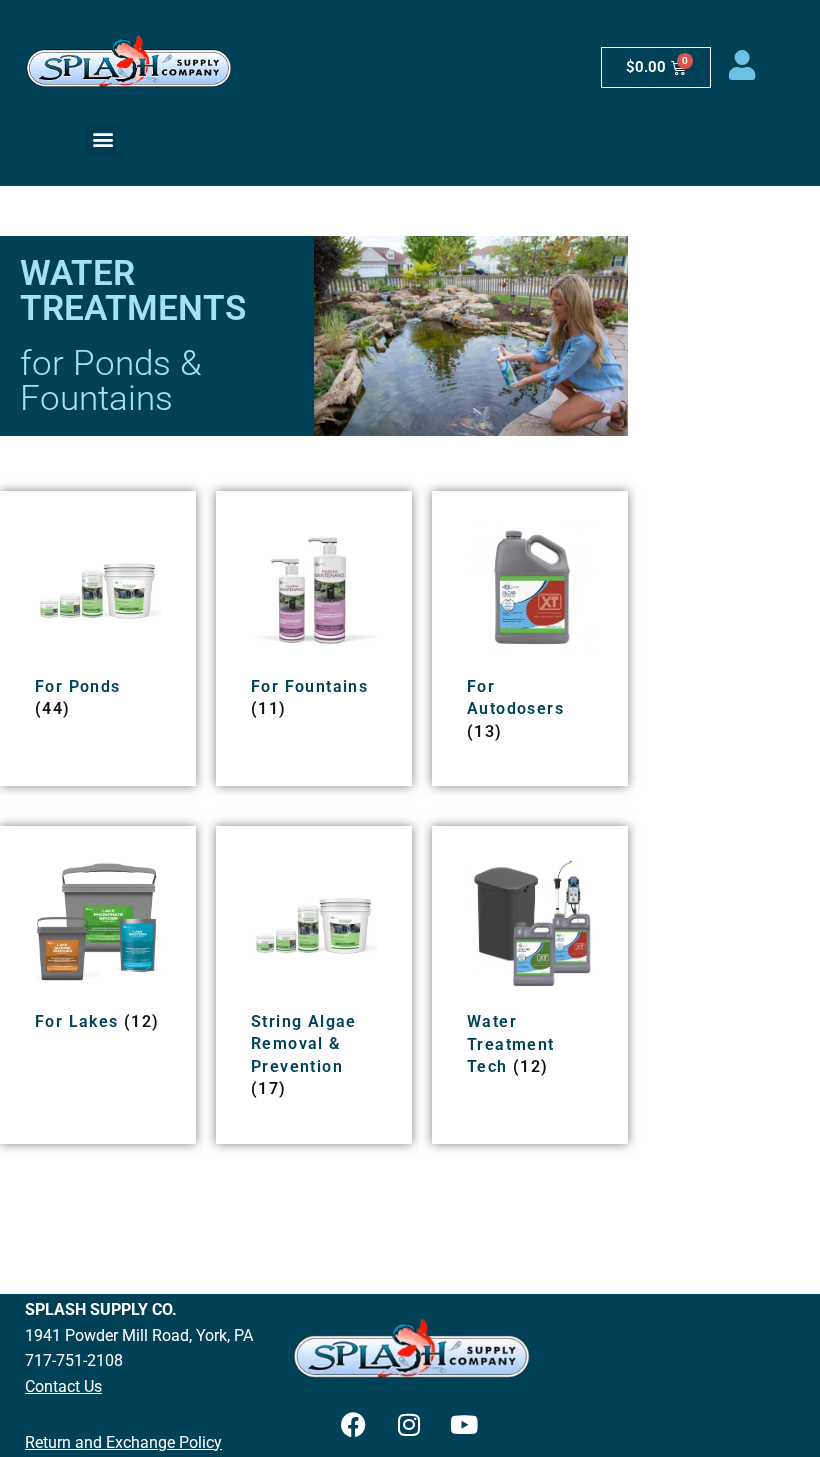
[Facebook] (354, 1424)
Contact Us (63, 1386)
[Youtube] (464, 1424)
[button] (102, 139)
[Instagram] (409, 1424)
